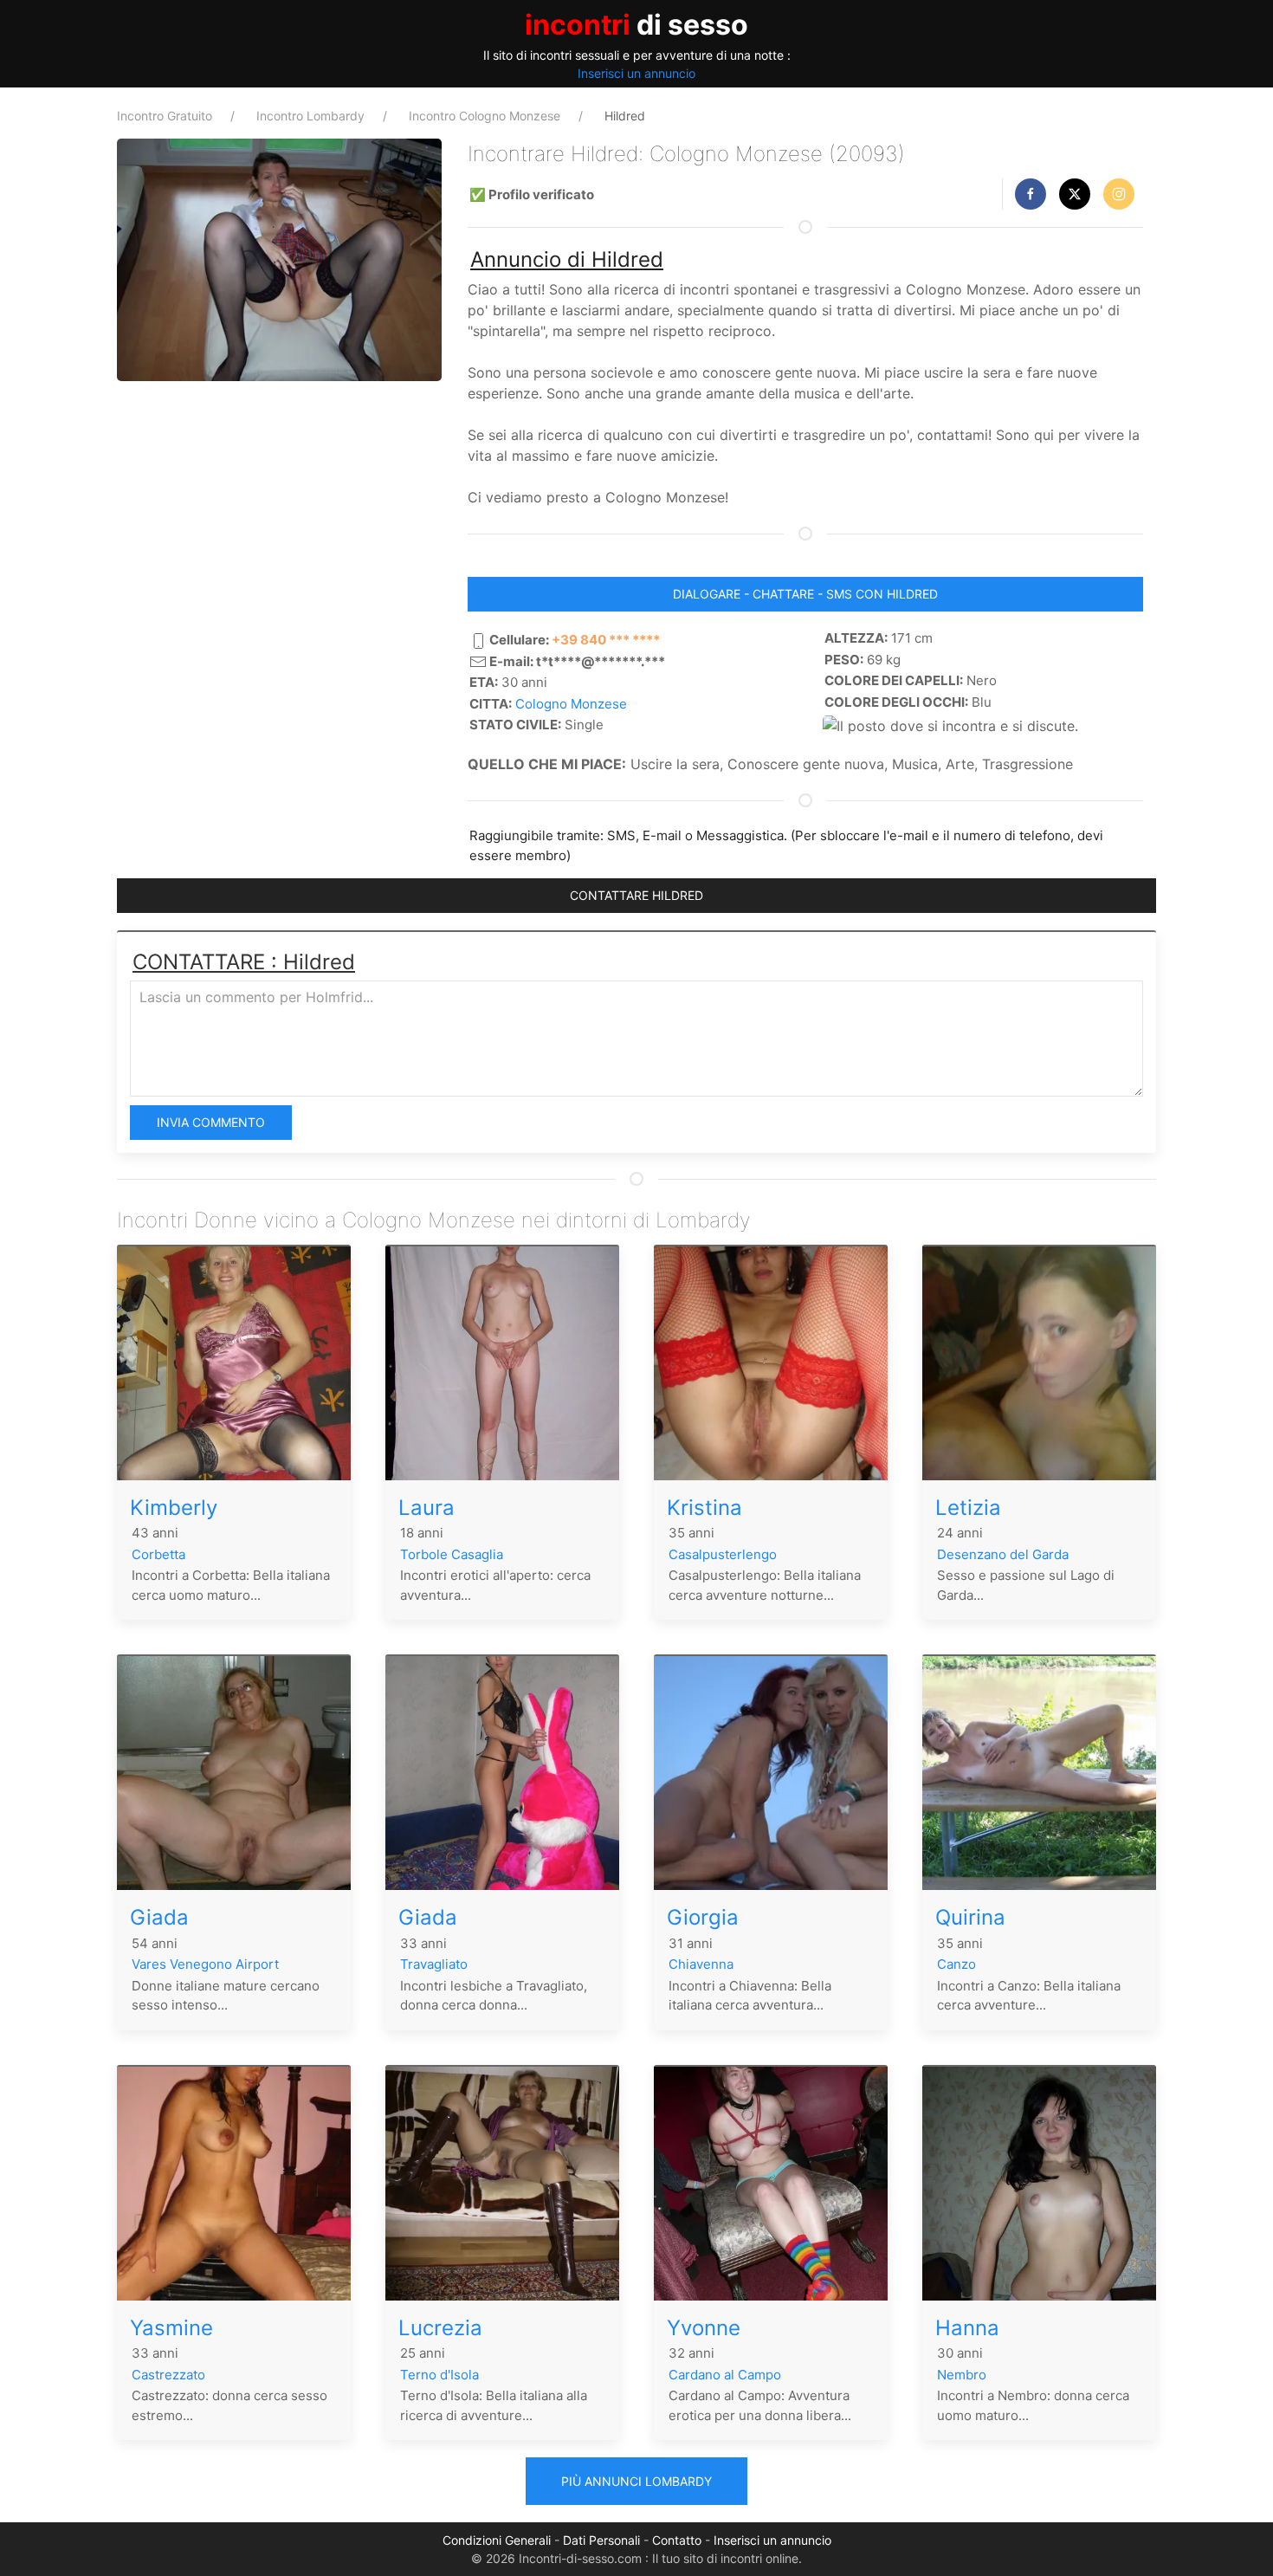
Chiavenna (701, 1964)
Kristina (704, 1508)
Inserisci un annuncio (636, 73)
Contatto (677, 2540)
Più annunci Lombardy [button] (636, 2481)
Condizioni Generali (497, 2540)
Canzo (956, 1964)
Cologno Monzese (571, 704)
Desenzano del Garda (1003, 1554)
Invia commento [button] (211, 1122)
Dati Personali (601, 2540)
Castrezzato (168, 2375)
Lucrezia (440, 2328)
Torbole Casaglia (452, 1554)
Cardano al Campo (725, 2375)
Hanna (967, 2328)
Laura (426, 1508)
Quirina (970, 1917)
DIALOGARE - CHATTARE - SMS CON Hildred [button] (805, 594)
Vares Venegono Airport (205, 1964)
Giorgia (703, 1917)
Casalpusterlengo (723, 1554)
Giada (159, 1917)
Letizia (968, 1508)
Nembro (962, 2375)
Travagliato (434, 1964)
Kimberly (174, 1508)
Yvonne (704, 2328)
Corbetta (158, 1554)
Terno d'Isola (439, 2375)
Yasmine (171, 2328)
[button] (1031, 194)
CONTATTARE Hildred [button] (636, 895)
